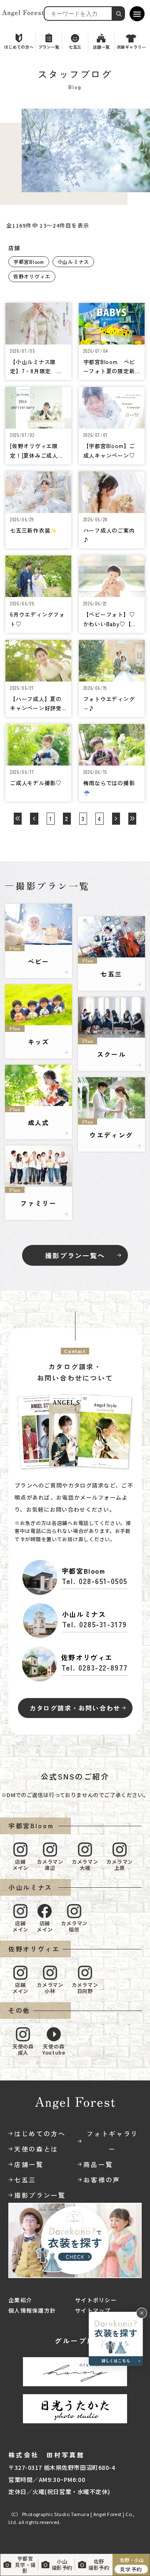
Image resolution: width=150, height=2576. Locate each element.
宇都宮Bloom (29, 262)
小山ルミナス (73, 262)
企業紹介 (20, 2300)
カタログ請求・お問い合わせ (75, 1708)
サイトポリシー (96, 2300)
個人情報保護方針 (32, 2310)
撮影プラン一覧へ (75, 1255)
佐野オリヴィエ (32, 276)
